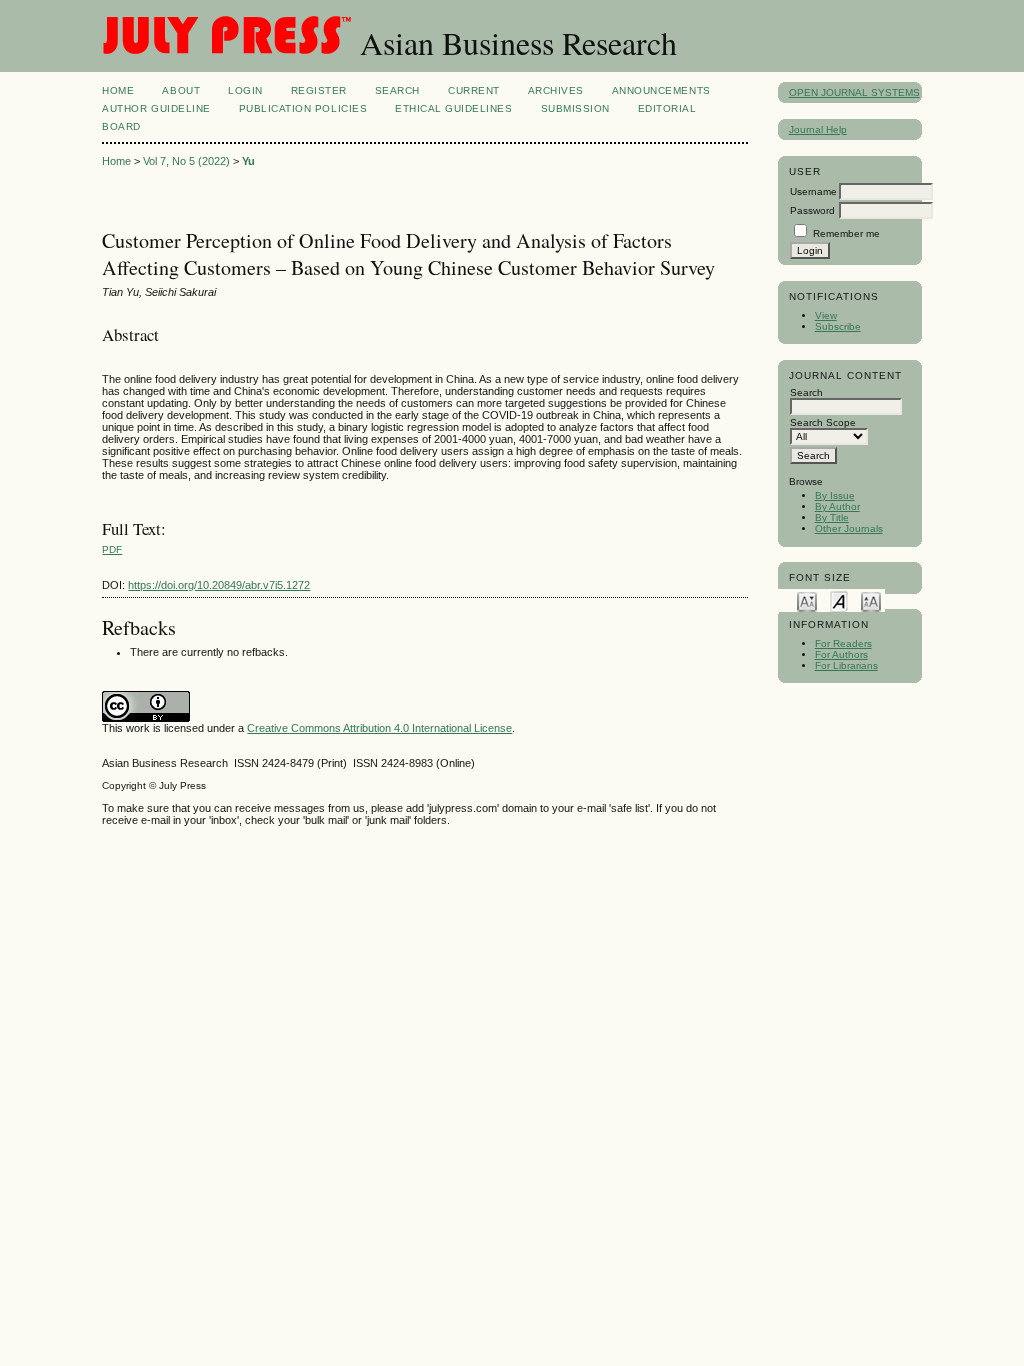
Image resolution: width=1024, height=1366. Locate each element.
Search (397, 90)
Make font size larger (871, 600)
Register (319, 90)
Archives (556, 90)
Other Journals (849, 528)
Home (118, 90)
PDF (112, 549)
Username (813, 191)
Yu (248, 161)
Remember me (846, 233)
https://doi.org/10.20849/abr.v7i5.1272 (219, 585)
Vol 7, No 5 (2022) (186, 161)
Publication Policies (303, 108)
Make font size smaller (807, 600)
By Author (837, 506)
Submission (575, 108)
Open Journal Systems (854, 92)
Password (812, 210)
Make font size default (839, 600)
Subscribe (838, 326)
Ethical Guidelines (453, 108)
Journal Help (818, 129)
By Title (832, 517)
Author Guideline (156, 108)
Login (245, 90)
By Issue (835, 495)
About (181, 90)
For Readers (843, 643)
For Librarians (846, 665)
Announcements (661, 90)
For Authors (841, 654)
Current (474, 90)
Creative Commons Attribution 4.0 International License (379, 728)
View (826, 315)
